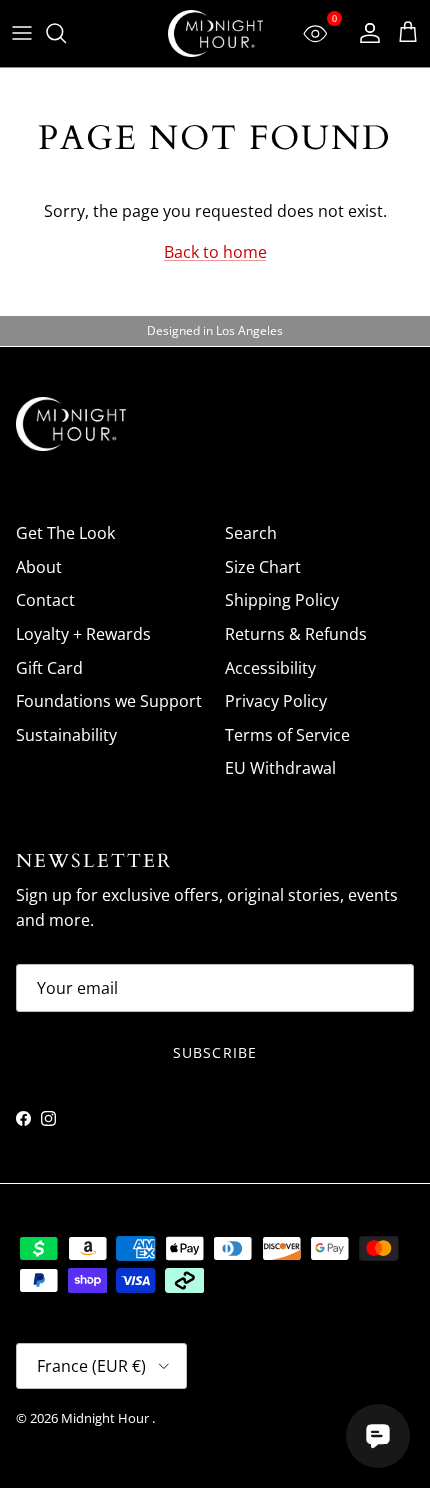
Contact (45, 600)
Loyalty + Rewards (83, 634)
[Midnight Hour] (215, 33)
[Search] (66, 33)
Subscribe (215, 1052)
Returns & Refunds (296, 634)
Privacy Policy (276, 701)
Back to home (215, 252)
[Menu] (22, 33)
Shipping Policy (282, 600)
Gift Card (49, 668)
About (39, 567)
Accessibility (270, 668)
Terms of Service (287, 735)
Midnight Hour (106, 1418)
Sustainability (66, 735)
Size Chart (263, 567)
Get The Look (65, 533)
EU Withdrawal (280, 768)
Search (251, 533)
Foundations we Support (109, 701)
